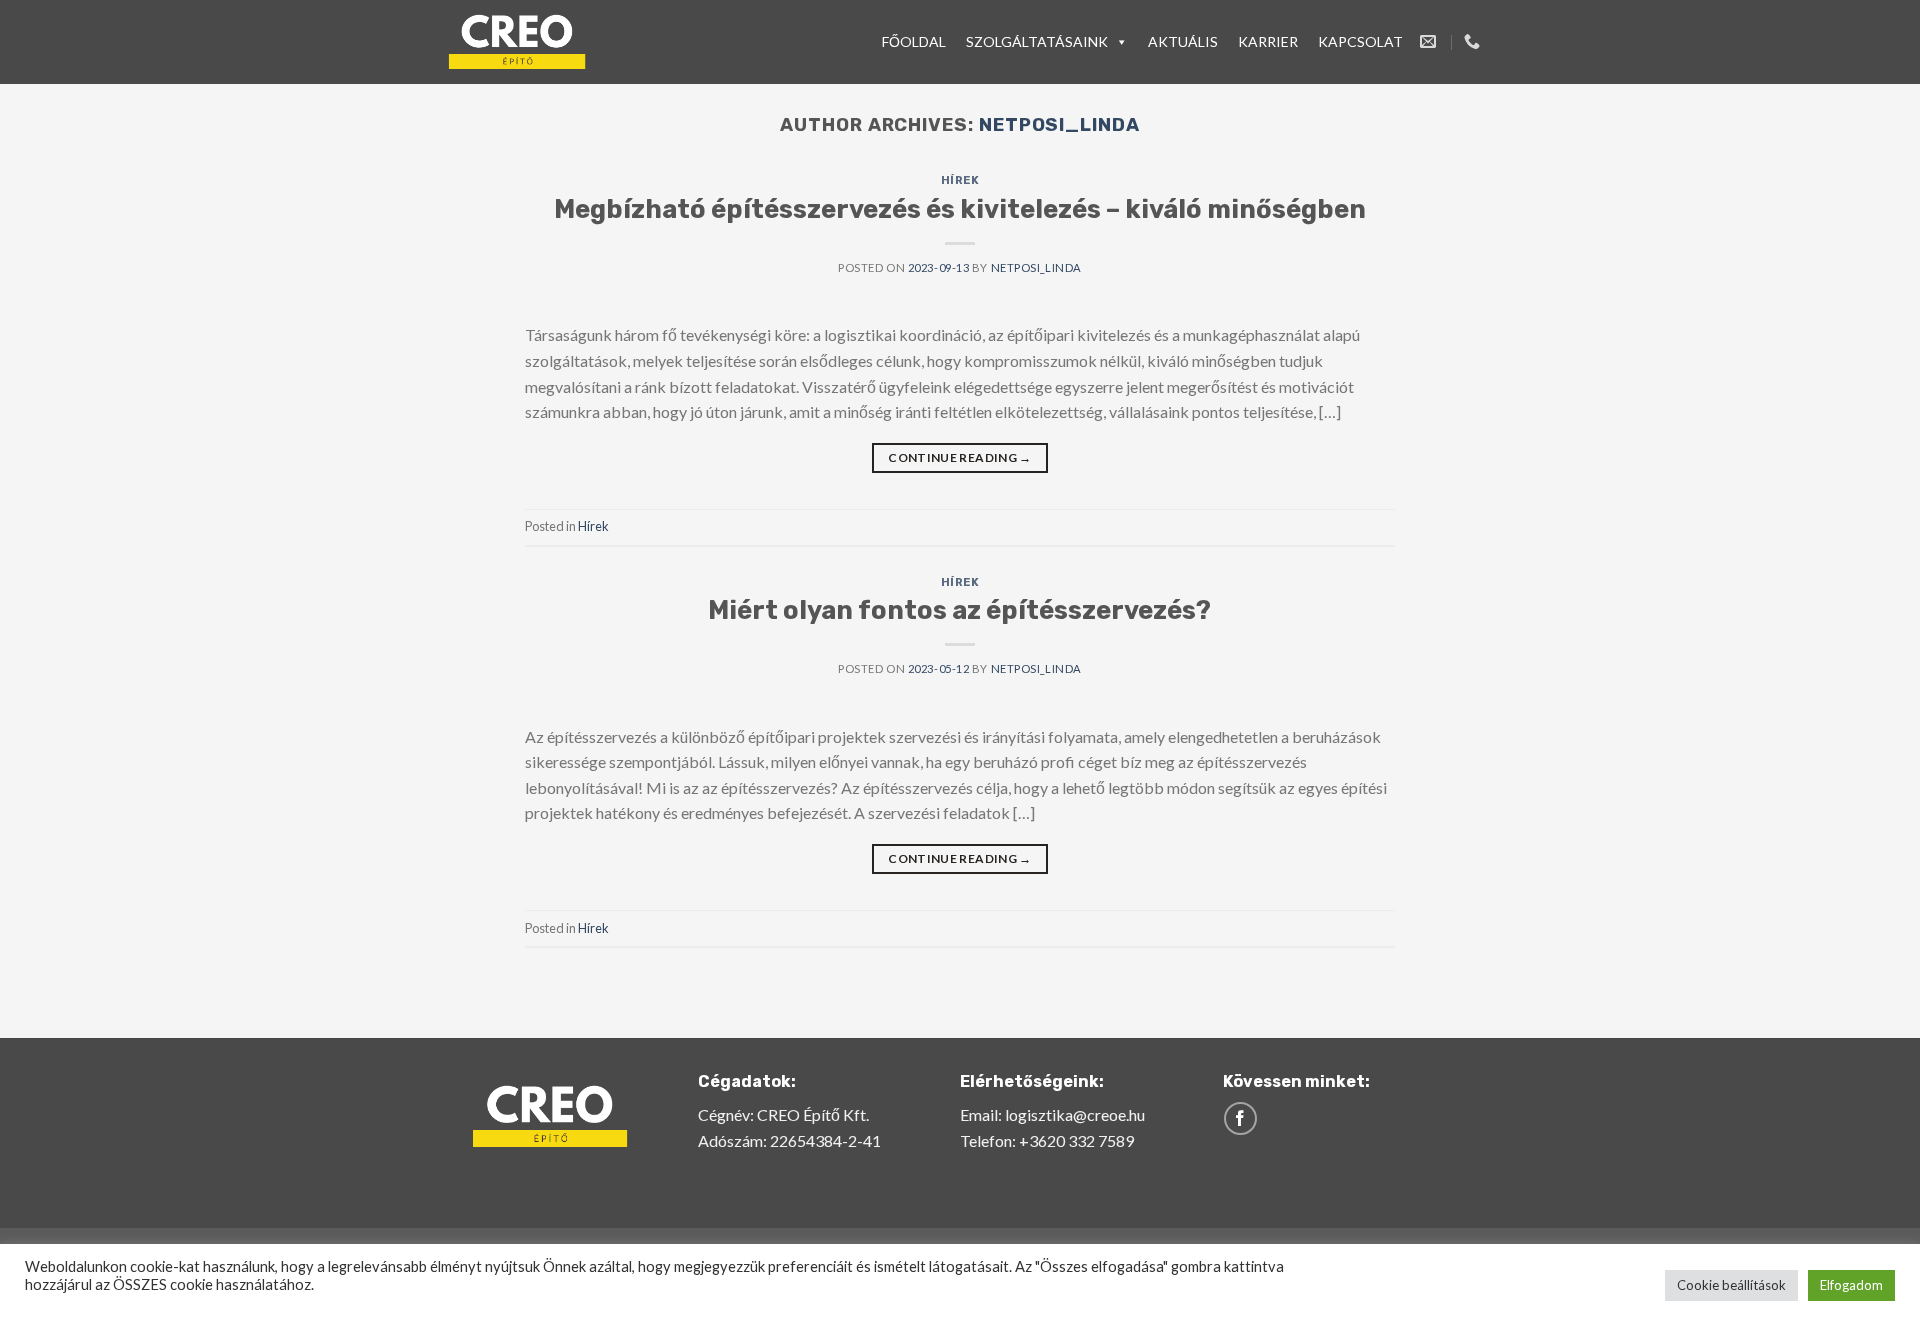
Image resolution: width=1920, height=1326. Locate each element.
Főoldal (914, 41)
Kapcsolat (1360, 41)
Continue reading (960, 457)
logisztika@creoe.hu (1075, 1114)
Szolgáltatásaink (1037, 41)
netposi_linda (1059, 125)
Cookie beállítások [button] (1731, 1285)
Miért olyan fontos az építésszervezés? (959, 610)
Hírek (960, 180)
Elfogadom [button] (1851, 1285)
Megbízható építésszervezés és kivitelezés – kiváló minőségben (960, 209)
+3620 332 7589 (1076, 1140)
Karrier (1268, 41)
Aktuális (1183, 41)
